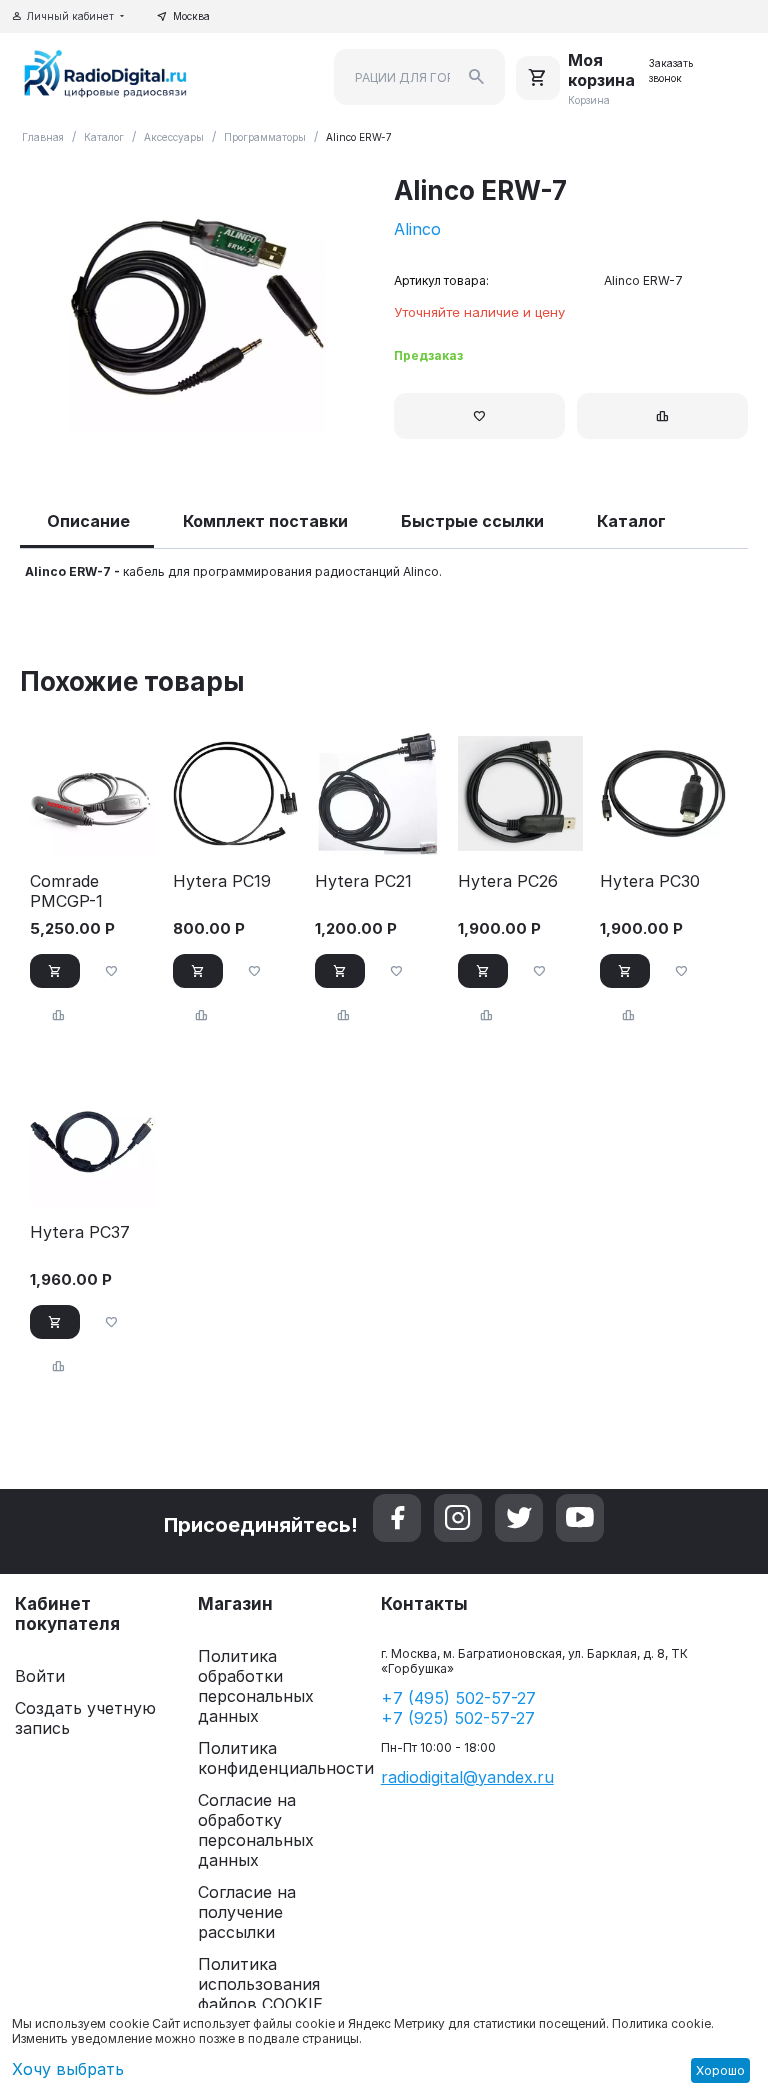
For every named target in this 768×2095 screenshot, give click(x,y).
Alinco (417, 229)
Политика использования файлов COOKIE (260, 1984)
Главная (43, 137)
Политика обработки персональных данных (256, 1686)
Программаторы (265, 137)
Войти (40, 1676)
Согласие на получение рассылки (247, 1912)
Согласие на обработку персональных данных (256, 1830)
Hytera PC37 (80, 1232)
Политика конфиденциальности (286, 1758)
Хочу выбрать (68, 2069)
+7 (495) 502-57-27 (458, 1698)
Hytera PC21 (363, 881)
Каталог (104, 137)
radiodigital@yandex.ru (467, 1777)
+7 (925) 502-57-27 (458, 1718)
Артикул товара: (441, 280)
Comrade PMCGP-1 (66, 891)
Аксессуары (174, 137)
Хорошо (720, 2070)
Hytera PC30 (650, 881)
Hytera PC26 (508, 881)
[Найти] (477, 77)
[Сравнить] (662, 416)
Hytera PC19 (222, 881)
